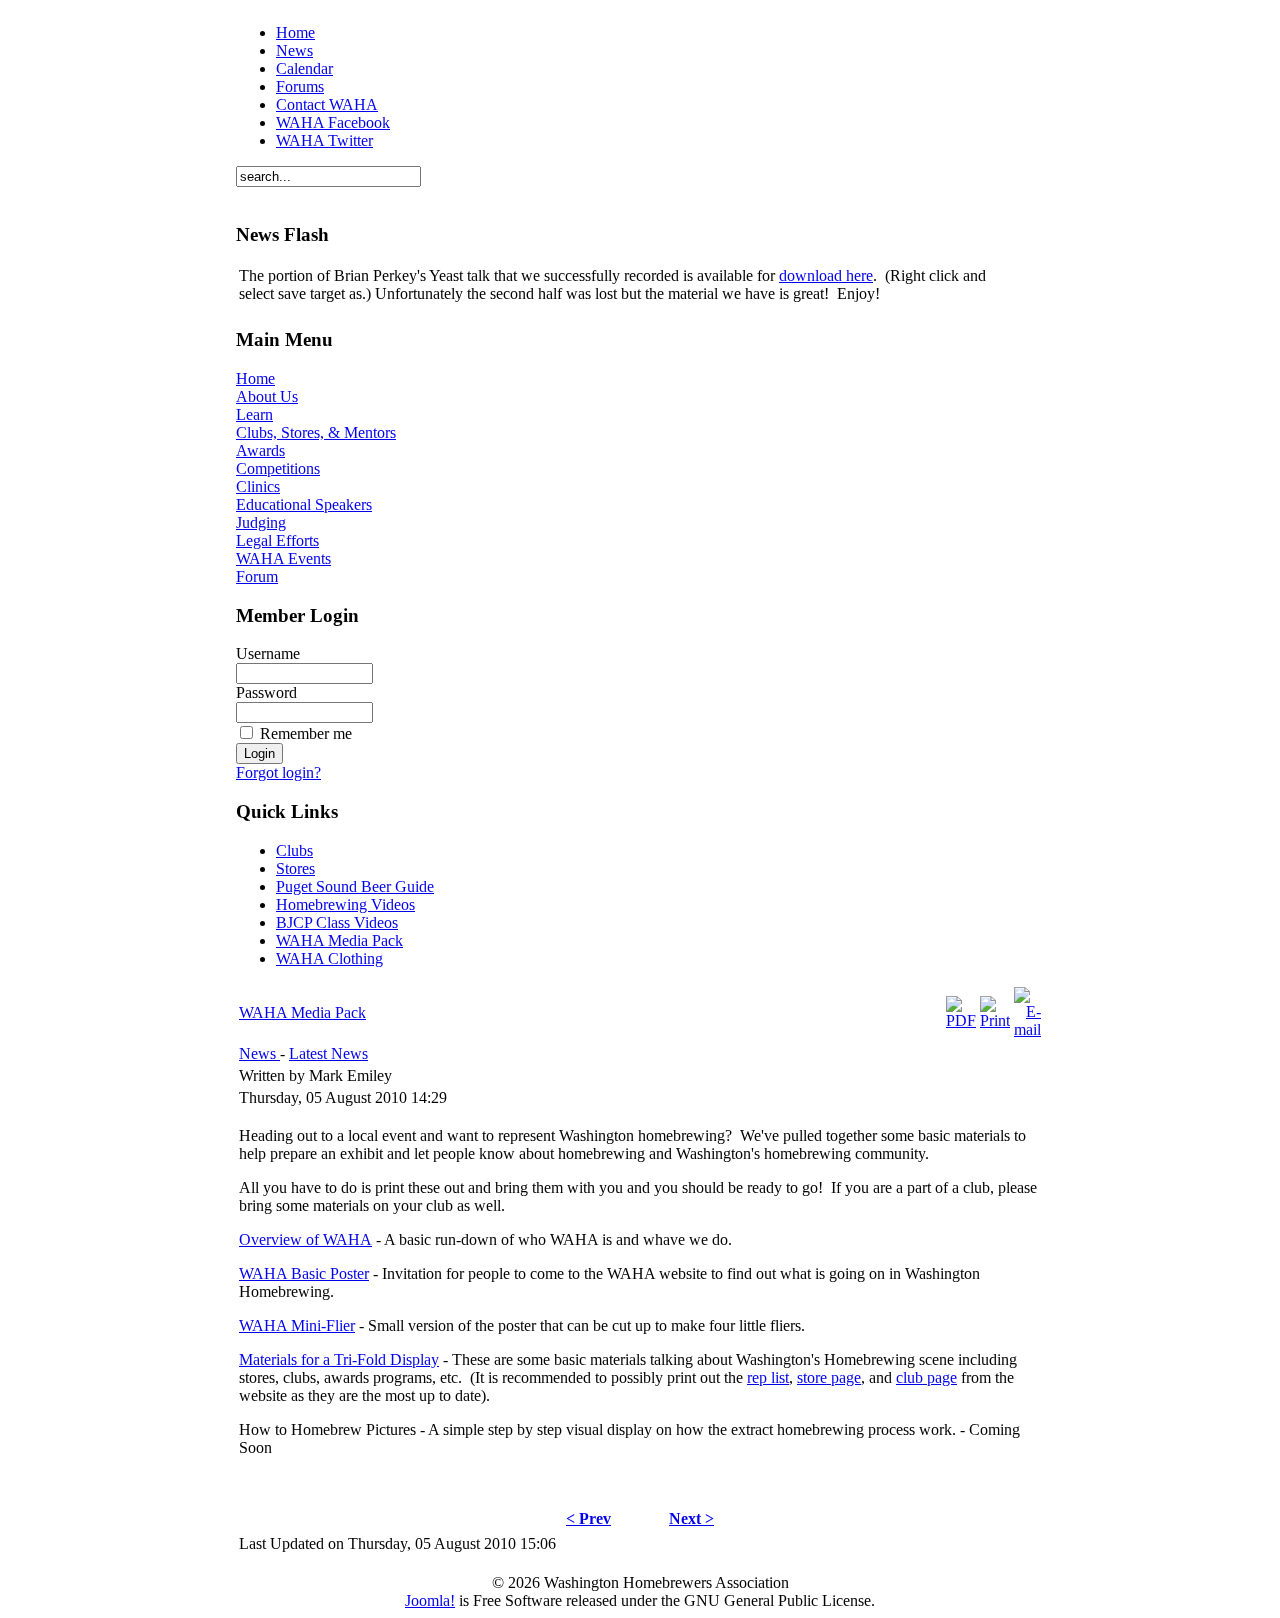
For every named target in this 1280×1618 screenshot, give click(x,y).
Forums (300, 86)
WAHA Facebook (333, 122)
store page (829, 1377)
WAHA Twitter (324, 140)
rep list (768, 1377)
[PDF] (961, 1020)
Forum (257, 576)
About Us (267, 396)
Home (295, 32)
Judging (261, 522)
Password (266, 692)
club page (926, 1377)
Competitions (278, 468)
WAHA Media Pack (302, 1012)
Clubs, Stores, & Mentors (316, 432)
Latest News (328, 1053)
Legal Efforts (277, 540)
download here (826, 275)
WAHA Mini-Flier (297, 1325)
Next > (691, 1518)
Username (268, 653)
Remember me (306, 733)
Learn (254, 414)
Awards (260, 450)
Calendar (304, 68)
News (294, 50)
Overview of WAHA (305, 1239)
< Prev (588, 1518)
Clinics (258, 486)
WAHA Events (283, 558)
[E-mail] (1027, 1029)
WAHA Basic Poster (304, 1273)
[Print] (995, 1020)
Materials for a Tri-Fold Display (339, 1359)
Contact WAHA (327, 104)
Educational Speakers (304, 504)
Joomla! (430, 1600)
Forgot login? (278, 772)
